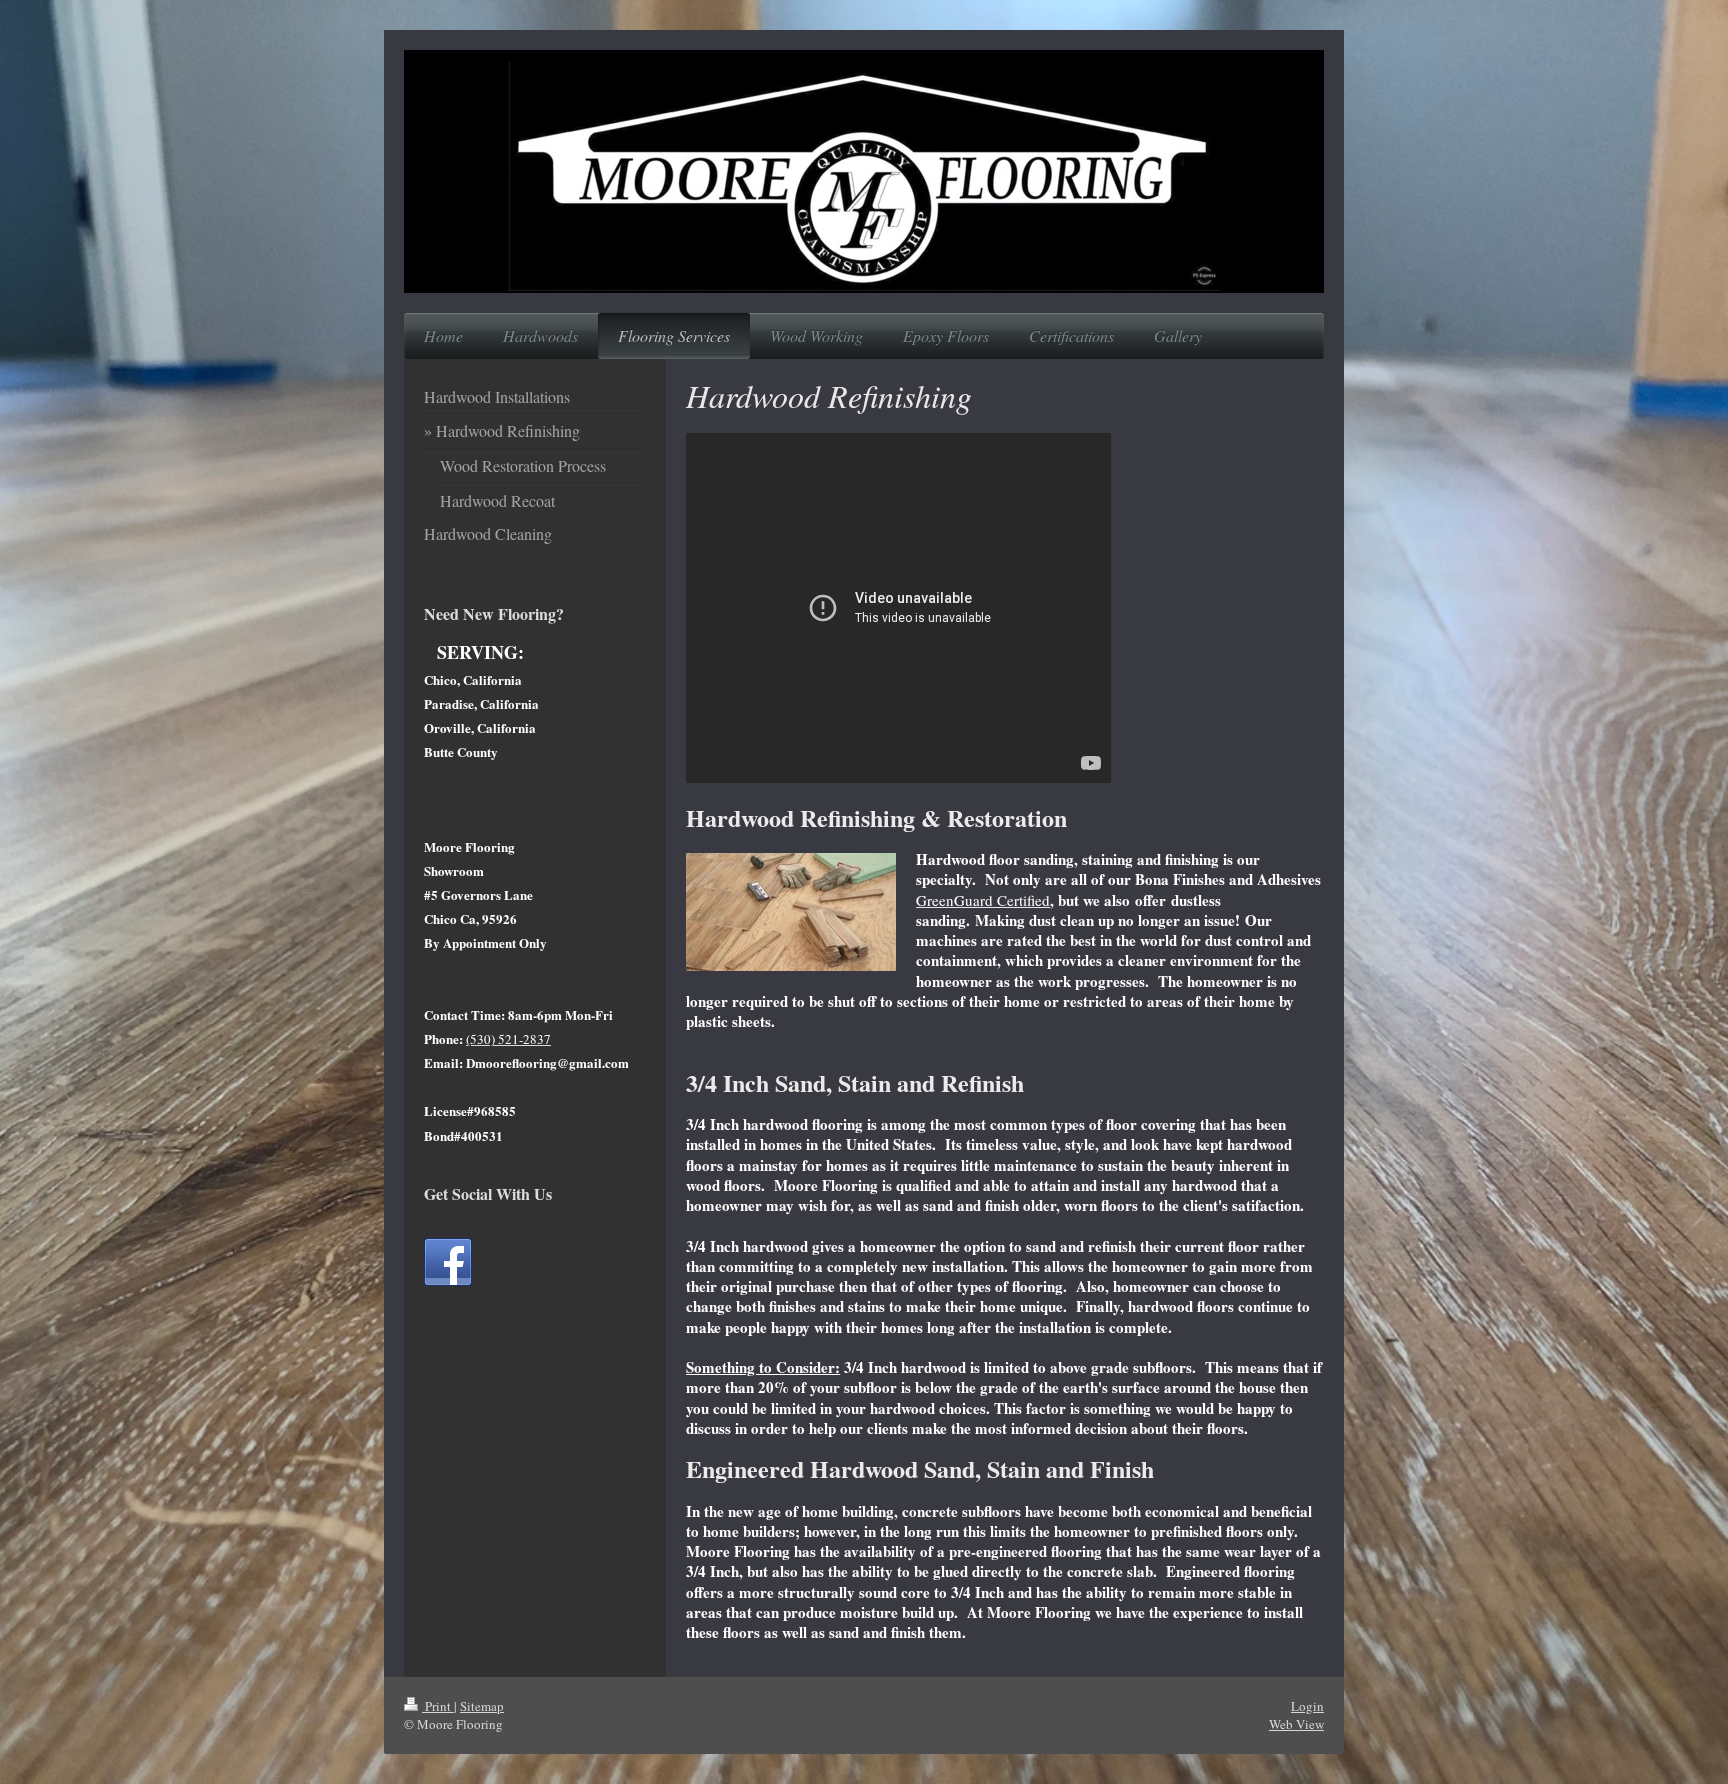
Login (1307, 1706)
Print (438, 1706)
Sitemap (482, 1706)
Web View (1296, 1724)
